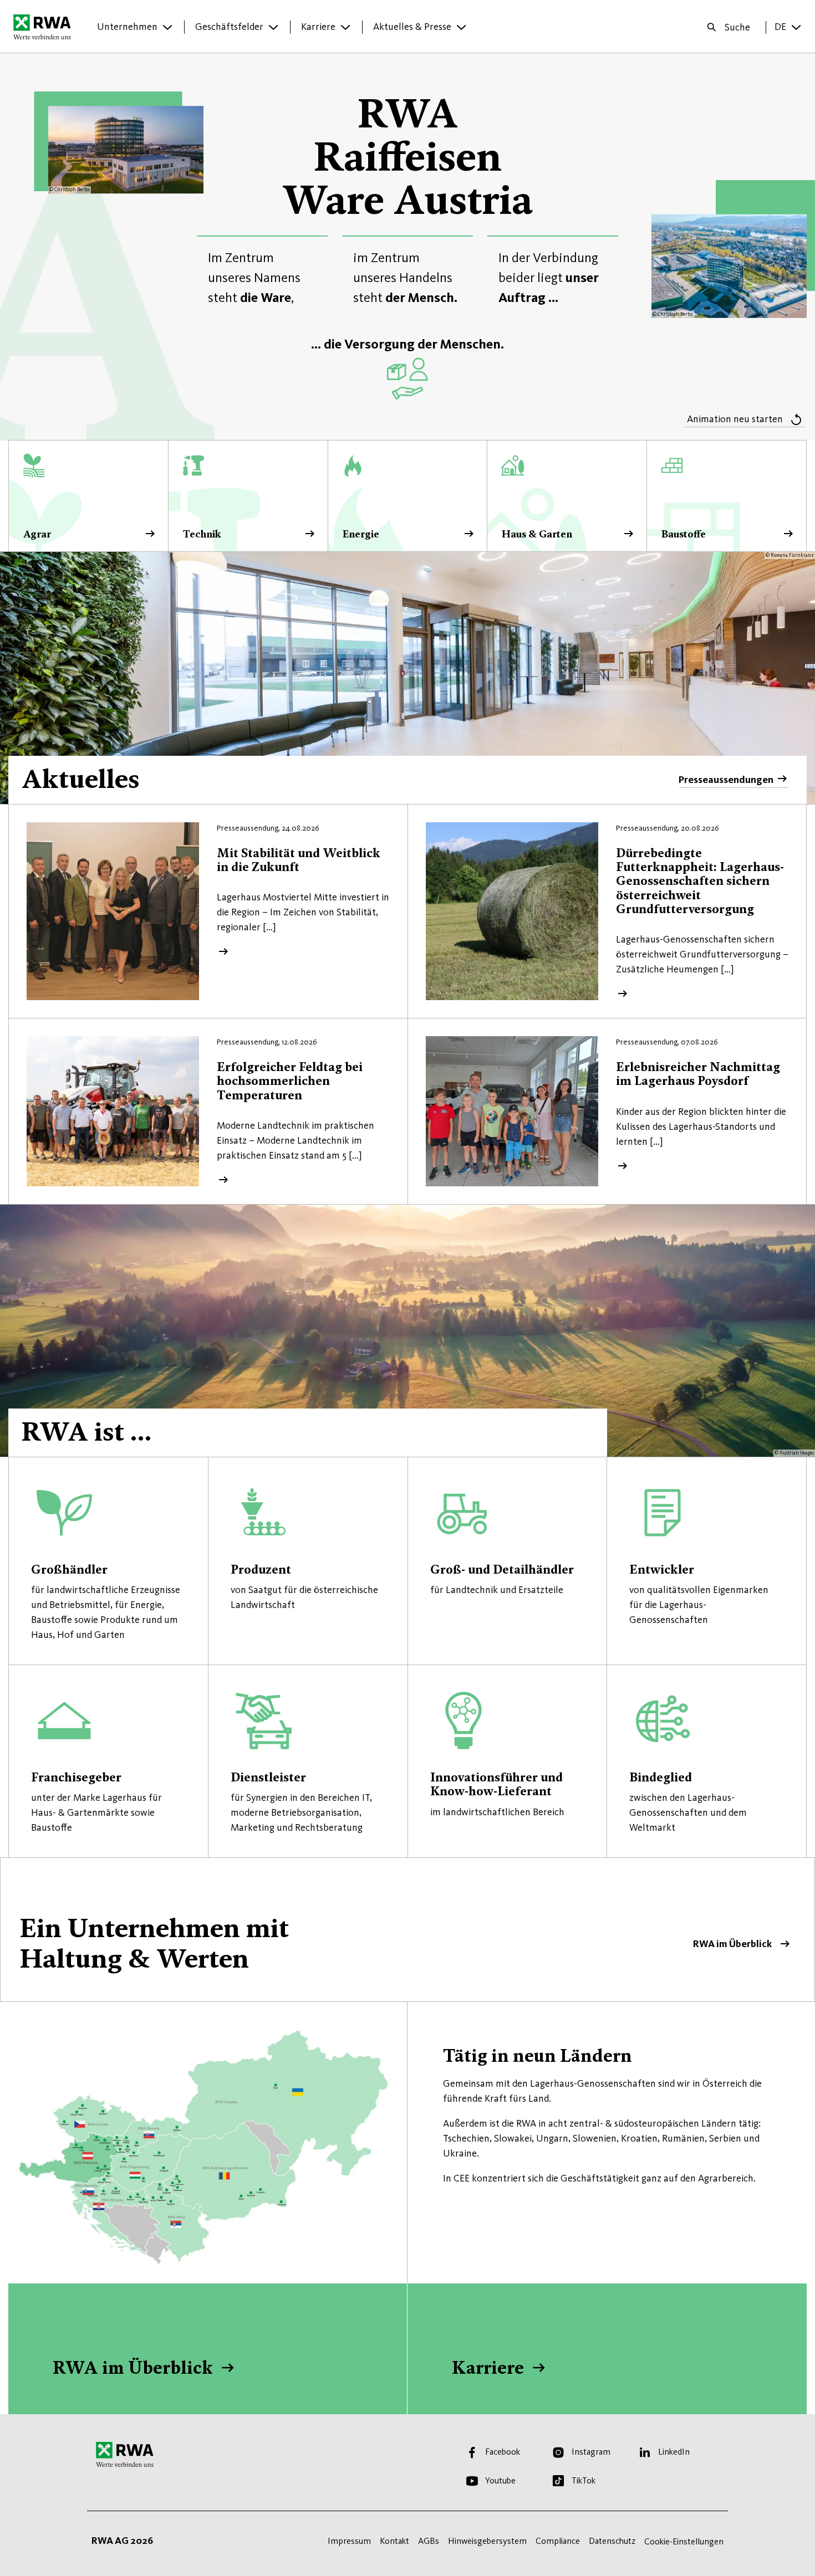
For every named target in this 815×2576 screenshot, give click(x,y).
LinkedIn (674, 2452)
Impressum (349, 2541)
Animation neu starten (735, 419)
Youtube (500, 2480)
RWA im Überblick (407, 1929)
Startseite (45, 27)
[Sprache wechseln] (796, 27)
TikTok (584, 2480)
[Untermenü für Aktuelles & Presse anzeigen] (461, 27)
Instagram (591, 2452)
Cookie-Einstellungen (684, 2541)
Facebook (503, 2452)
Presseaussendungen (726, 780)
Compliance (558, 2541)
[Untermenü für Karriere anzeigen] (345, 27)
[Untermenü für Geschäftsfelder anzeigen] (273, 27)
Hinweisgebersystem (487, 2541)
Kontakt (394, 2541)
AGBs (429, 2541)
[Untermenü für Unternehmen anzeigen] (167, 27)
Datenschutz (612, 2541)
